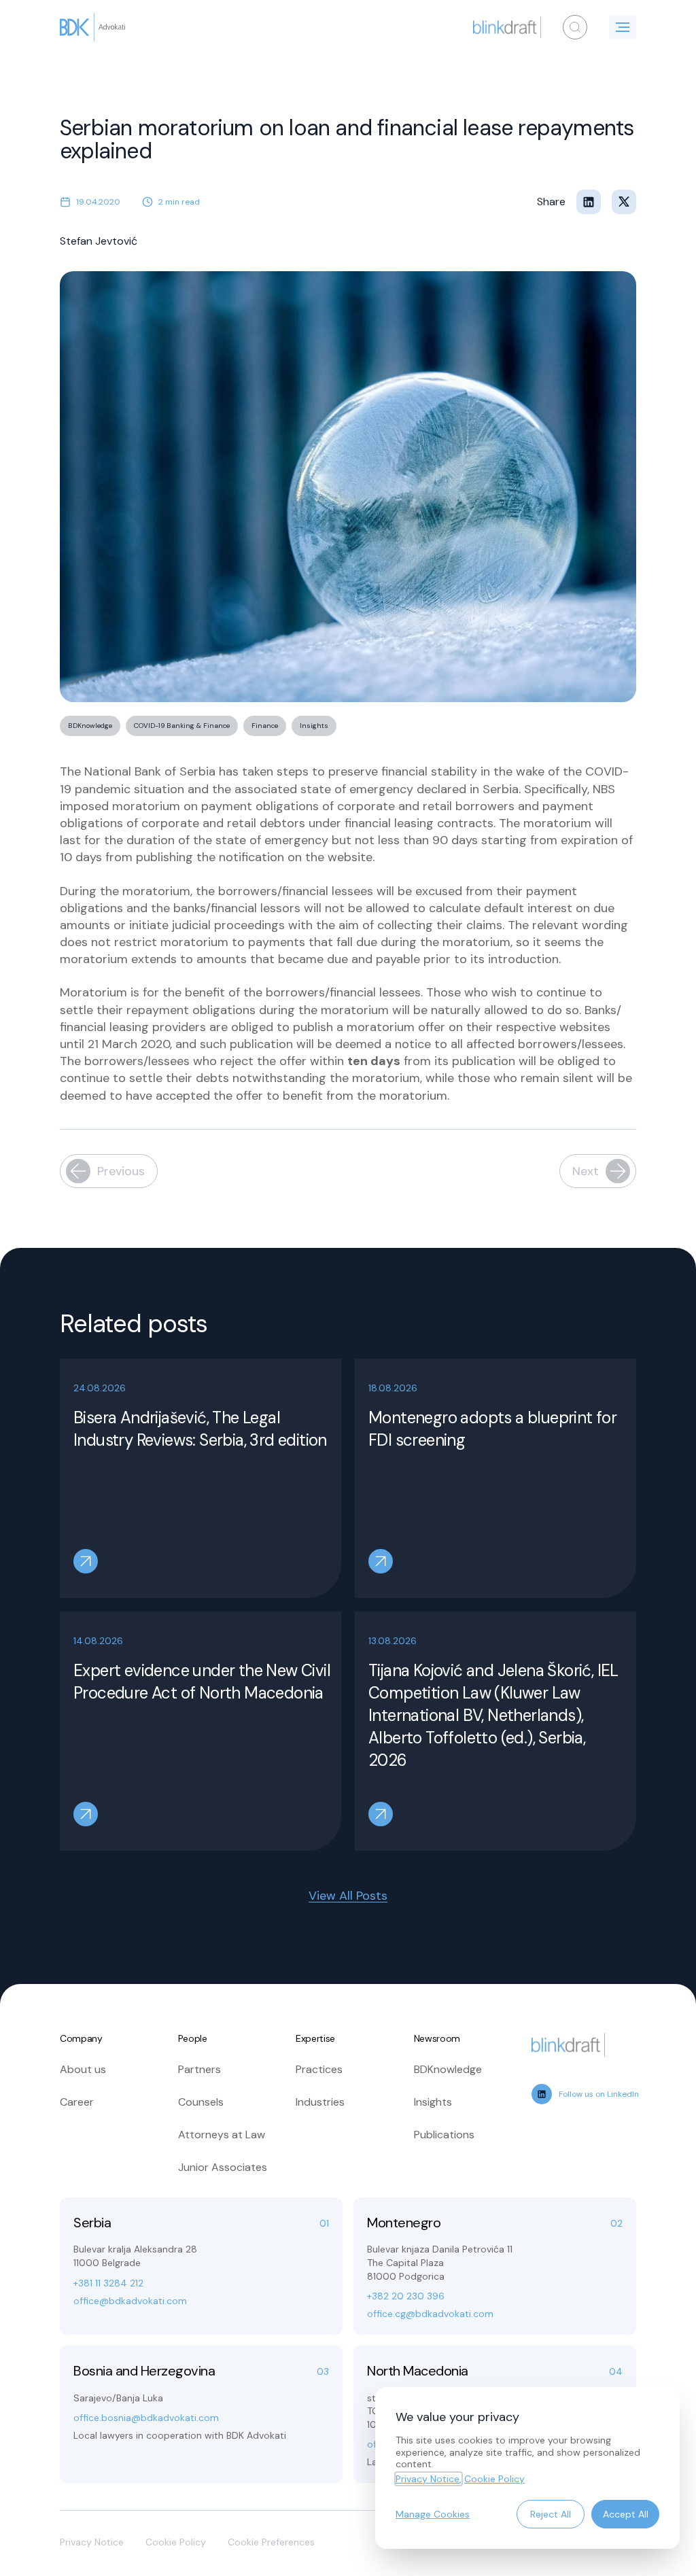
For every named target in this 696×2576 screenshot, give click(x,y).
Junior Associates (223, 2167)
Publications (444, 2135)
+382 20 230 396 (406, 2296)
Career (77, 2102)
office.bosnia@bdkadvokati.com (146, 2418)
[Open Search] (575, 27)
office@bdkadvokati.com (130, 2301)
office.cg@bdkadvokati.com (430, 2314)
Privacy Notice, (429, 2479)
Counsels (201, 2102)
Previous (121, 1171)
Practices (319, 2069)
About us (83, 2069)
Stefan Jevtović (99, 241)
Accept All (626, 2514)
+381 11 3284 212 (108, 2283)
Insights (314, 726)
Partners (199, 2069)
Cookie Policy (176, 2542)
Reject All (551, 2514)
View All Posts (348, 1896)
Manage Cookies (433, 2514)
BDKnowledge (90, 726)
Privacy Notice (92, 2542)
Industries (320, 2102)
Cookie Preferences (271, 2542)
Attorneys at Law (222, 2135)
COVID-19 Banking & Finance (182, 726)
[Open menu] (623, 27)
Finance (265, 726)
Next (586, 1171)
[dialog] (527, 2468)
